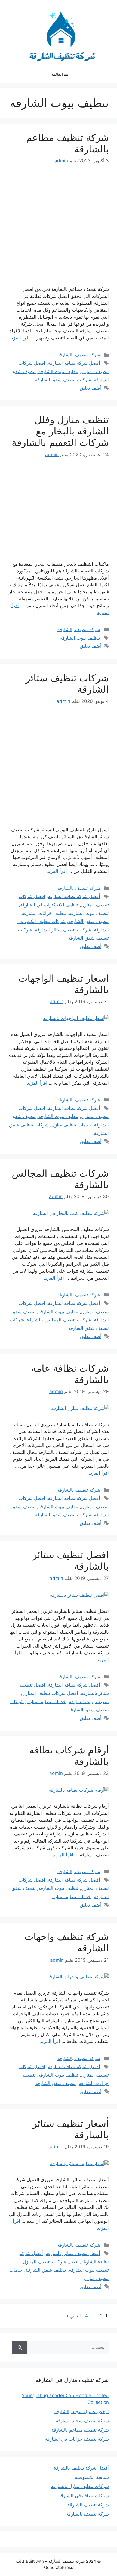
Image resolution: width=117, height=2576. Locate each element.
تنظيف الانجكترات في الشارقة (49, 905)
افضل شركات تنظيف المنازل (50, 1693)
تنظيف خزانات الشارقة (44, 913)
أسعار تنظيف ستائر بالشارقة (73, 2253)
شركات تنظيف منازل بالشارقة (80, 2486)
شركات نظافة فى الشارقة (84, 2496)
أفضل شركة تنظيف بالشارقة (81, 2468)
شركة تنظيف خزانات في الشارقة (77, 2439)
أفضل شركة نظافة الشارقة (74, 363)
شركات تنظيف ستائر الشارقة (63, 930)
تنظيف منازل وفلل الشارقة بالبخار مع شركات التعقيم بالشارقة (60, 431)
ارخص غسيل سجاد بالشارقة (82, 2411)
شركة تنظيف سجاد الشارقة (82, 2421)
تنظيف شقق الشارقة (89, 921)
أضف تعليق (91, 388)
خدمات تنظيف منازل (71, 1125)
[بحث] (20, 2348)
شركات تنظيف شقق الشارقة (63, 380)
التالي (73, 2316)
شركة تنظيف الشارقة (88, 2505)
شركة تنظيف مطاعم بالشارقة (80, 2430)
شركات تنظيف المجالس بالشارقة (59, 1320)
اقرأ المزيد (19, 338)
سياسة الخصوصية (92, 2477)
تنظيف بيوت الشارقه (58, 371)
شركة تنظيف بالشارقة (79, 355)
